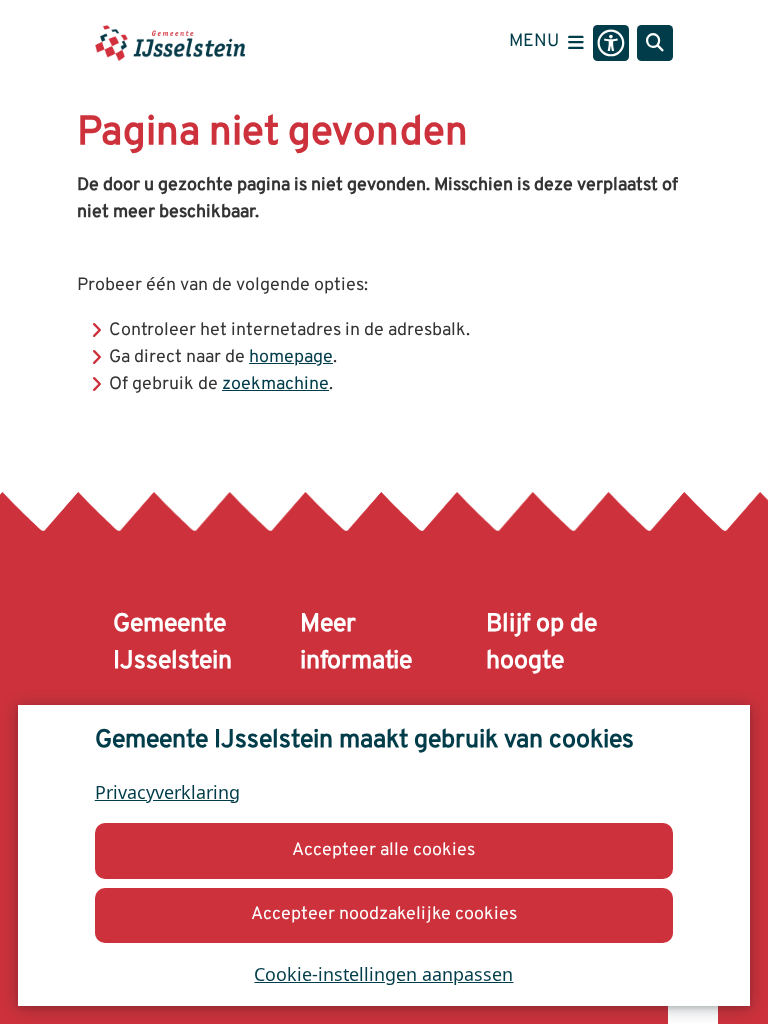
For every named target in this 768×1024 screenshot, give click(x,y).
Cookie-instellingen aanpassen (383, 974)
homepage (291, 357)
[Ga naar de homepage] (170, 42)
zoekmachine (275, 384)
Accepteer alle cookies (383, 850)
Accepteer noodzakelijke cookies (384, 914)
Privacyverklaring (167, 792)
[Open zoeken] (655, 43)
